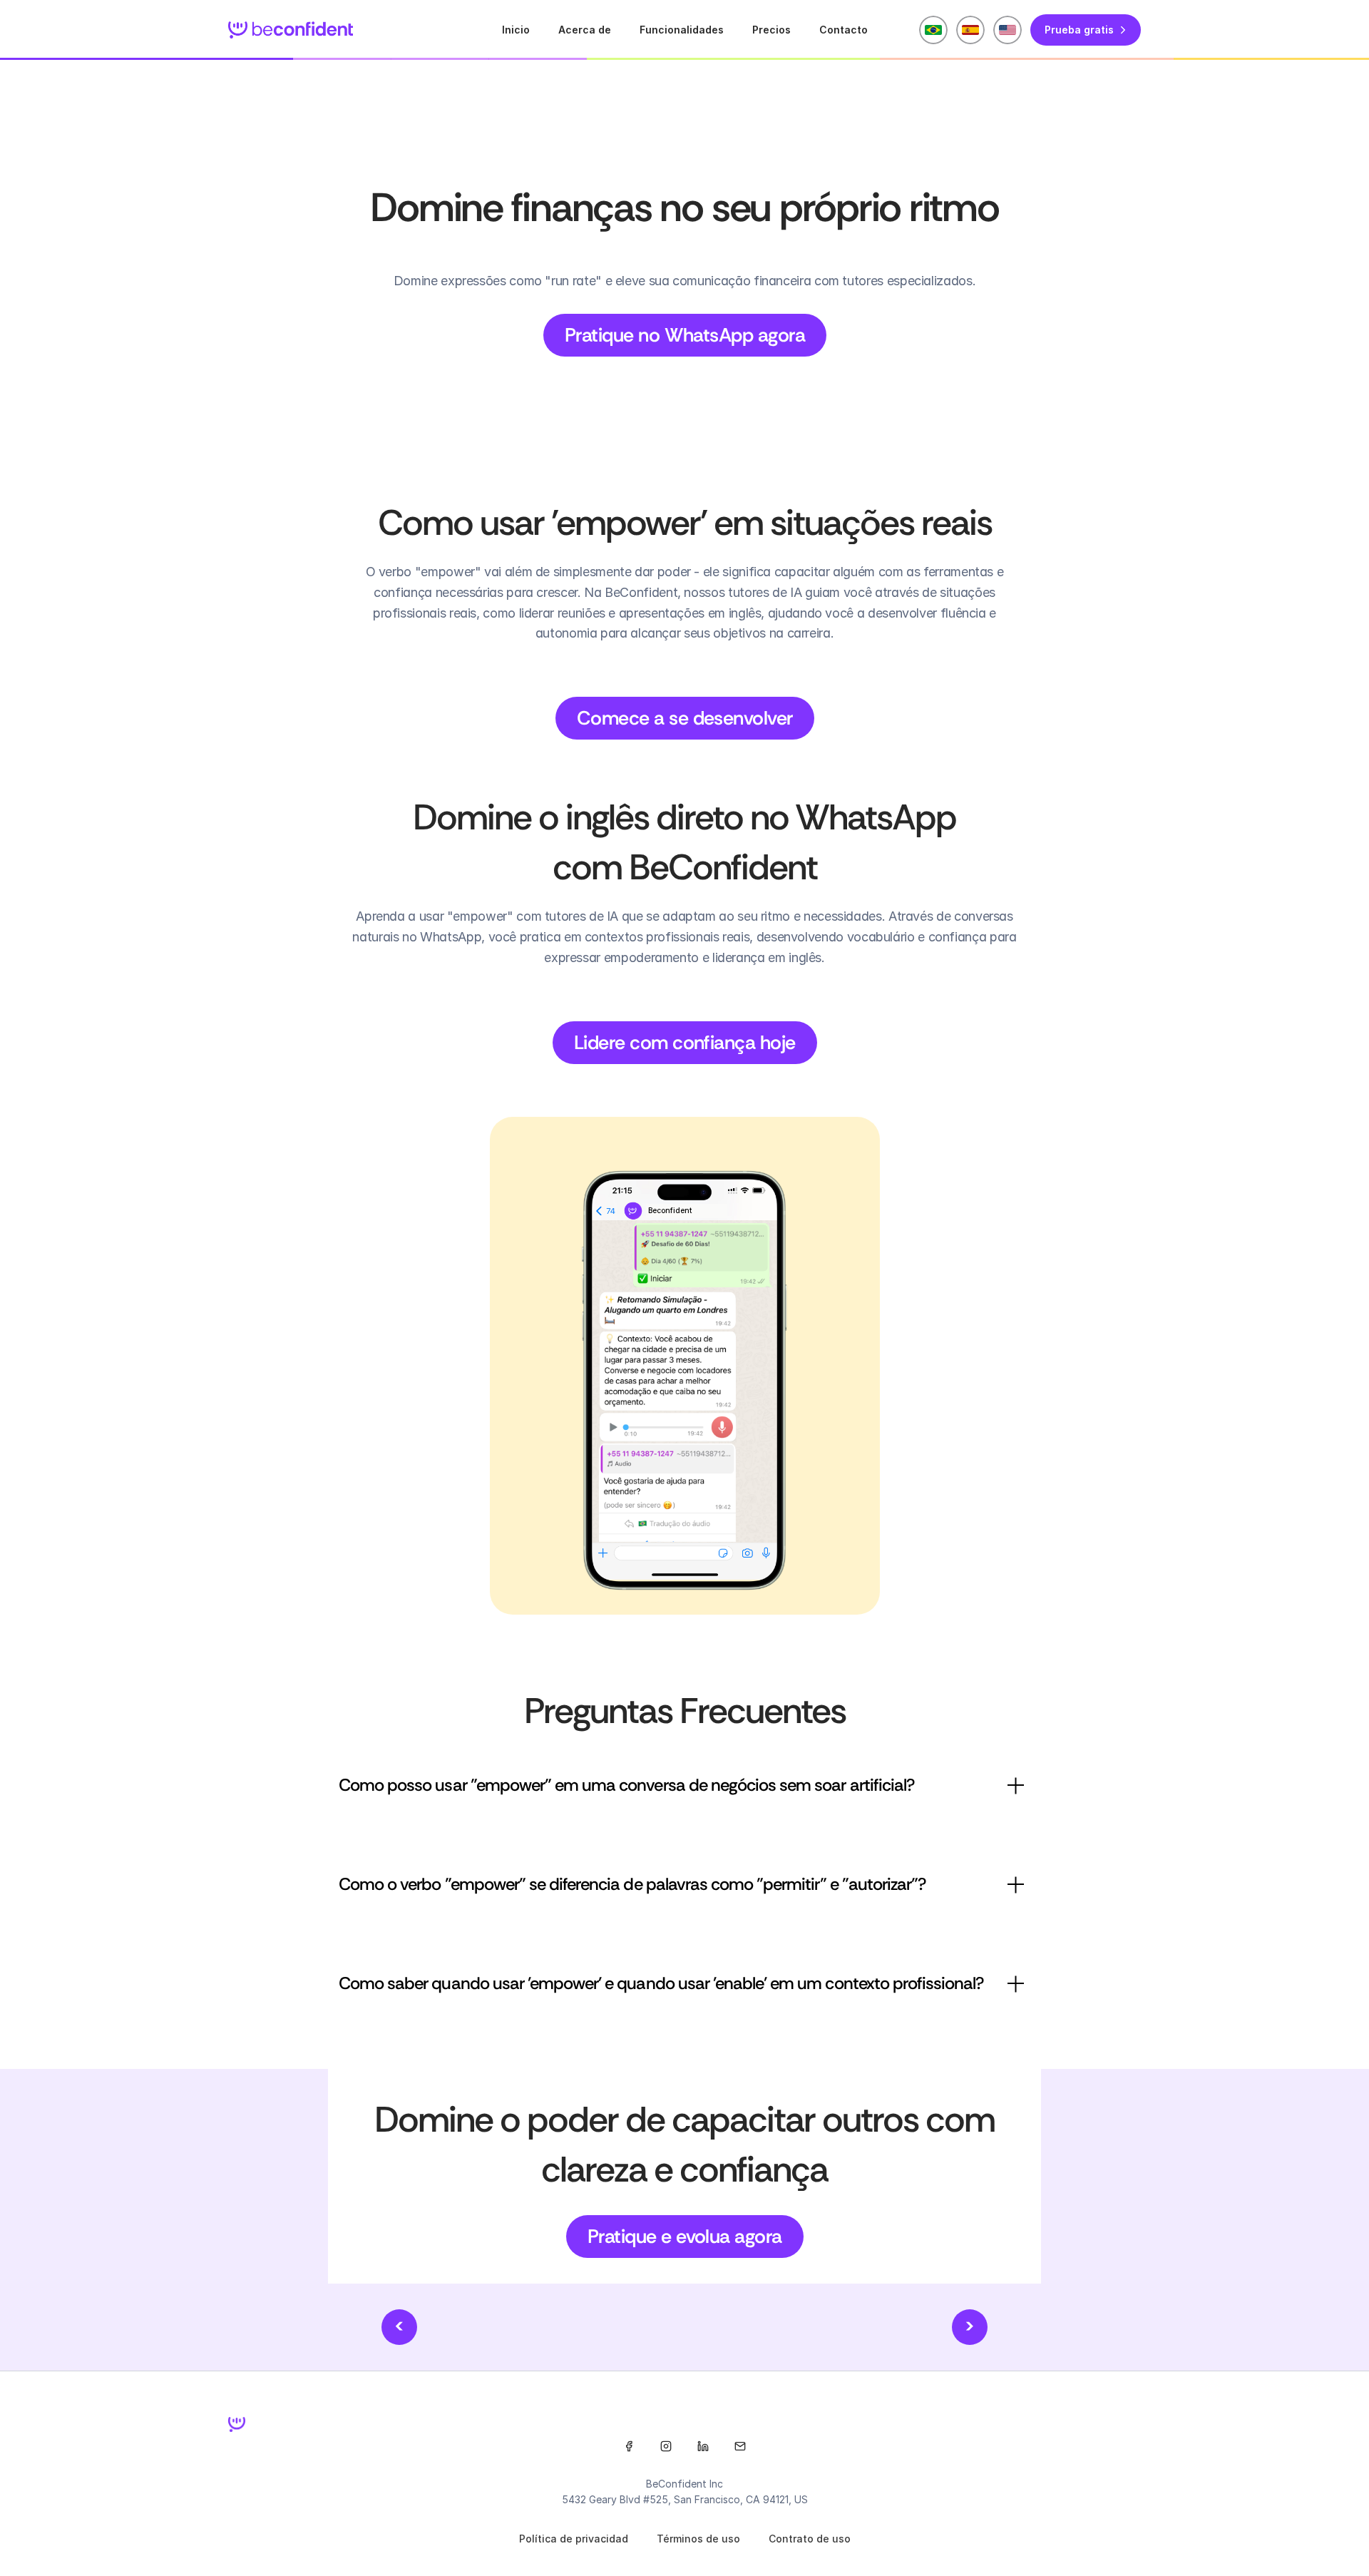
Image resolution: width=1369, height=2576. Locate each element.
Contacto (844, 30)
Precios (771, 30)
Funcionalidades (682, 30)
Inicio (516, 30)
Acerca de (585, 30)
